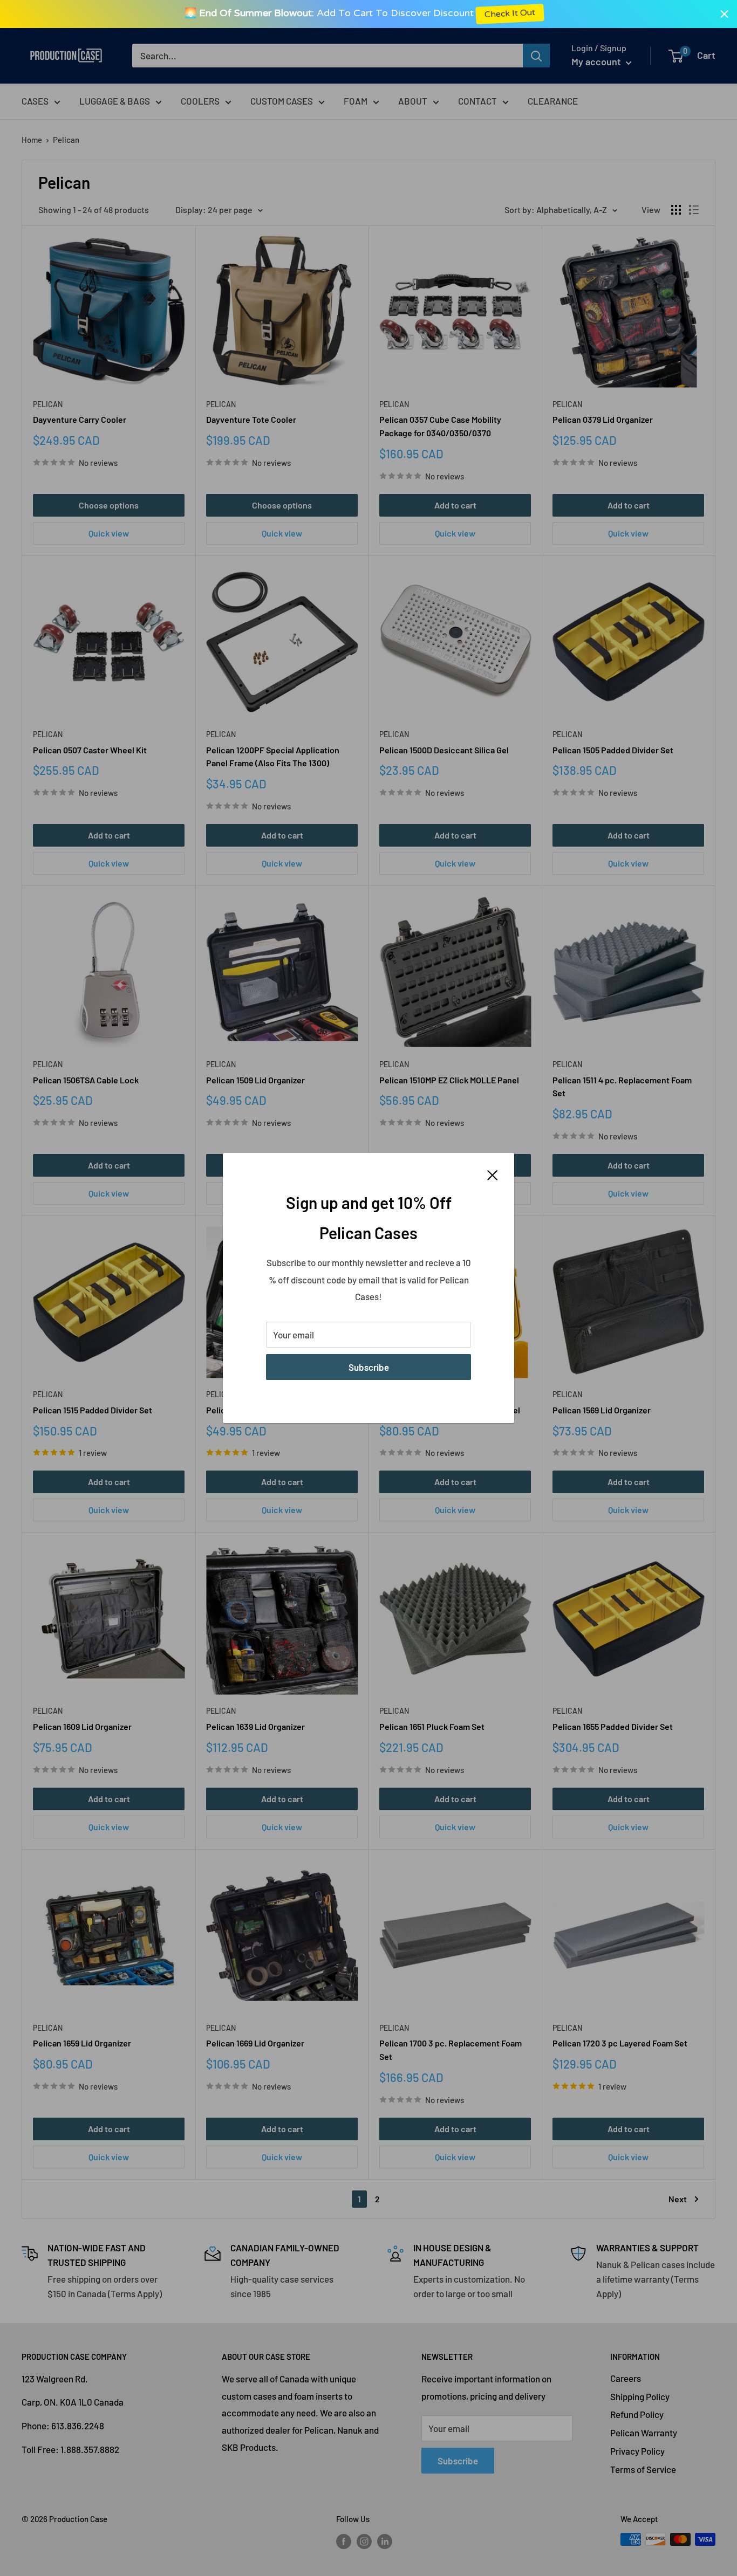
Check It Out (518, 14)
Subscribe (369, 1367)
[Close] (493, 1174)
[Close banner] (724, 14)
